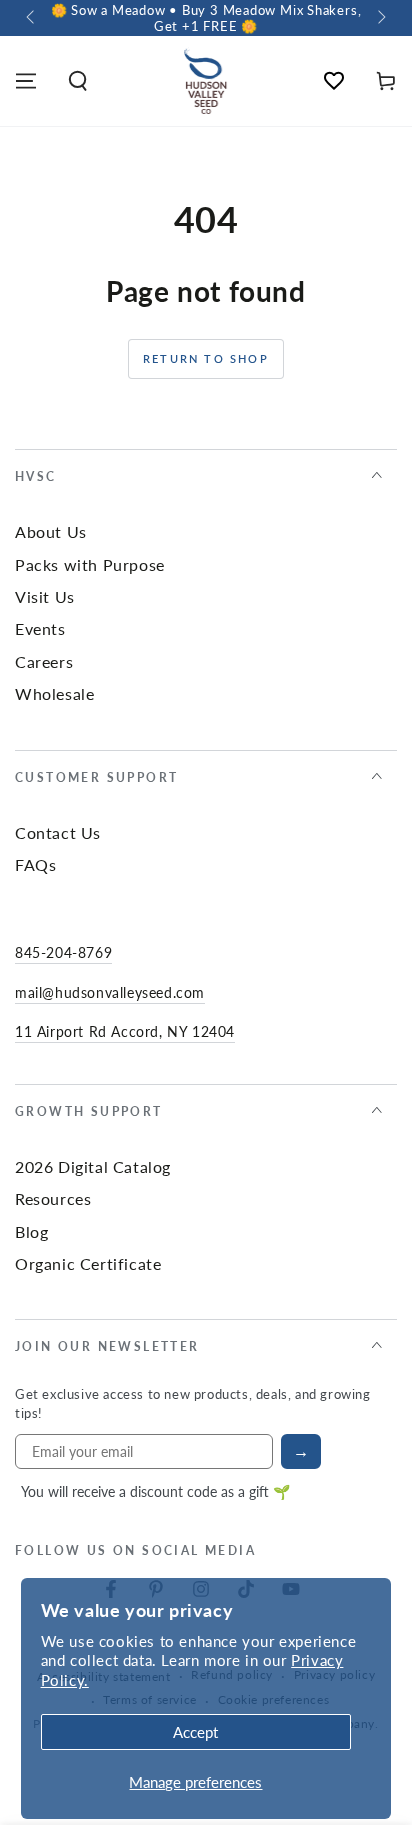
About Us (51, 531)
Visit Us (45, 596)
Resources (53, 1198)
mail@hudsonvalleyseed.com (110, 992)
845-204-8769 (63, 952)
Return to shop (206, 358)
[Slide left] (32, 18)
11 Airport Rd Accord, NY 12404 (125, 1031)
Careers (44, 661)
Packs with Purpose (90, 564)
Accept (195, 1731)
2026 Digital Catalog (93, 1166)
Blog (31, 1231)
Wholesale (54, 693)
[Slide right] (380, 18)
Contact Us (58, 832)
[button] (78, 81)
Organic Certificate (88, 1263)
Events (40, 628)
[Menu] (26, 81)
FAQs (35, 864)
